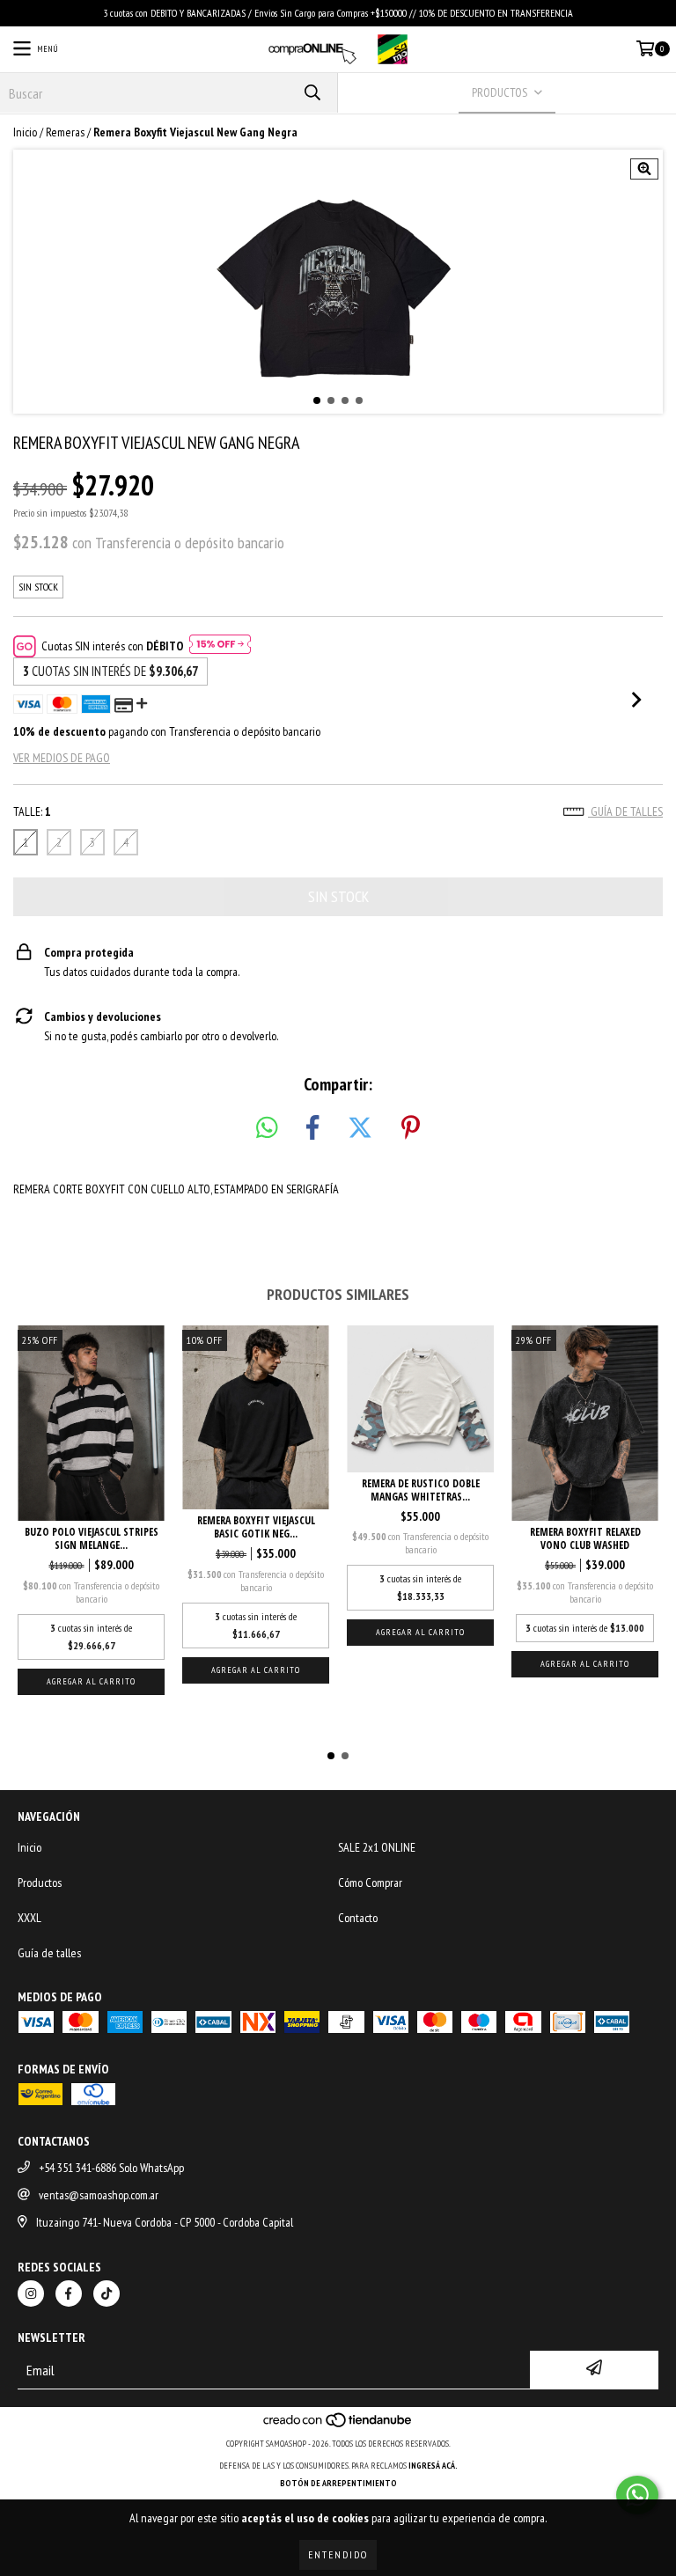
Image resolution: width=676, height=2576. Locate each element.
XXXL (29, 1918)
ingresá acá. (433, 2466)
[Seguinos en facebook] (69, 2293)
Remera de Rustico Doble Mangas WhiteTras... (421, 1490)
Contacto (358, 1918)
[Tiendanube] (338, 2426)
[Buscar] (312, 93)
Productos (40, 1882)
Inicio (25, 132)
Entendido (338, 2554)
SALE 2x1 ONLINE (377, 1847)
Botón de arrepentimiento (338, 2483)
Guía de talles (625, 811)
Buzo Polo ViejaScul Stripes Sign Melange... (92, 1538)
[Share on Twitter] (360, 1128)
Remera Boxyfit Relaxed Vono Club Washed (585, 1538)
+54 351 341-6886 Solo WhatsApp (111, 2168)
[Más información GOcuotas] (220, 646)
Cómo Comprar (370, 1882)
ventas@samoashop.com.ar (99, 2195)
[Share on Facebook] (312, 1128)
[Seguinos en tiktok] (107, 2293)
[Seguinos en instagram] (31, 2293)
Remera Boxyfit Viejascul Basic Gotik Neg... (256, 1527)
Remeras (65, 132)
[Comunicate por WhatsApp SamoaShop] (637, 2495)
